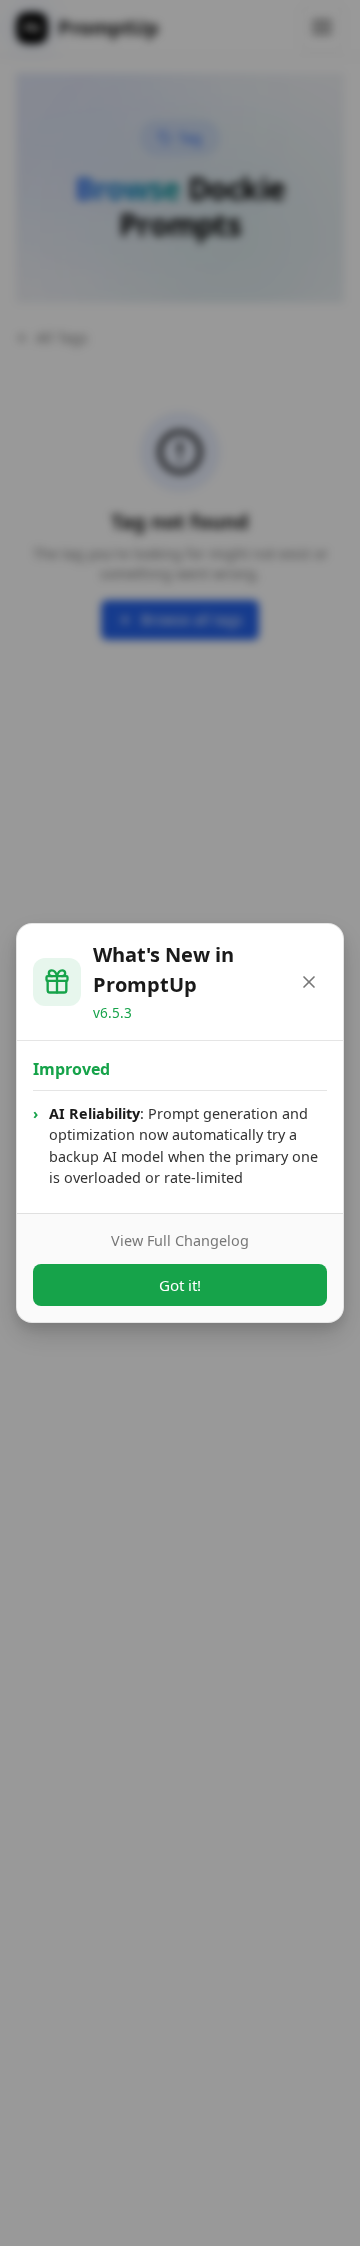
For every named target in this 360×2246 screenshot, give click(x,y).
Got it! (180, 1285)
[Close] (309, 982)
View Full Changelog (180, 1240)
